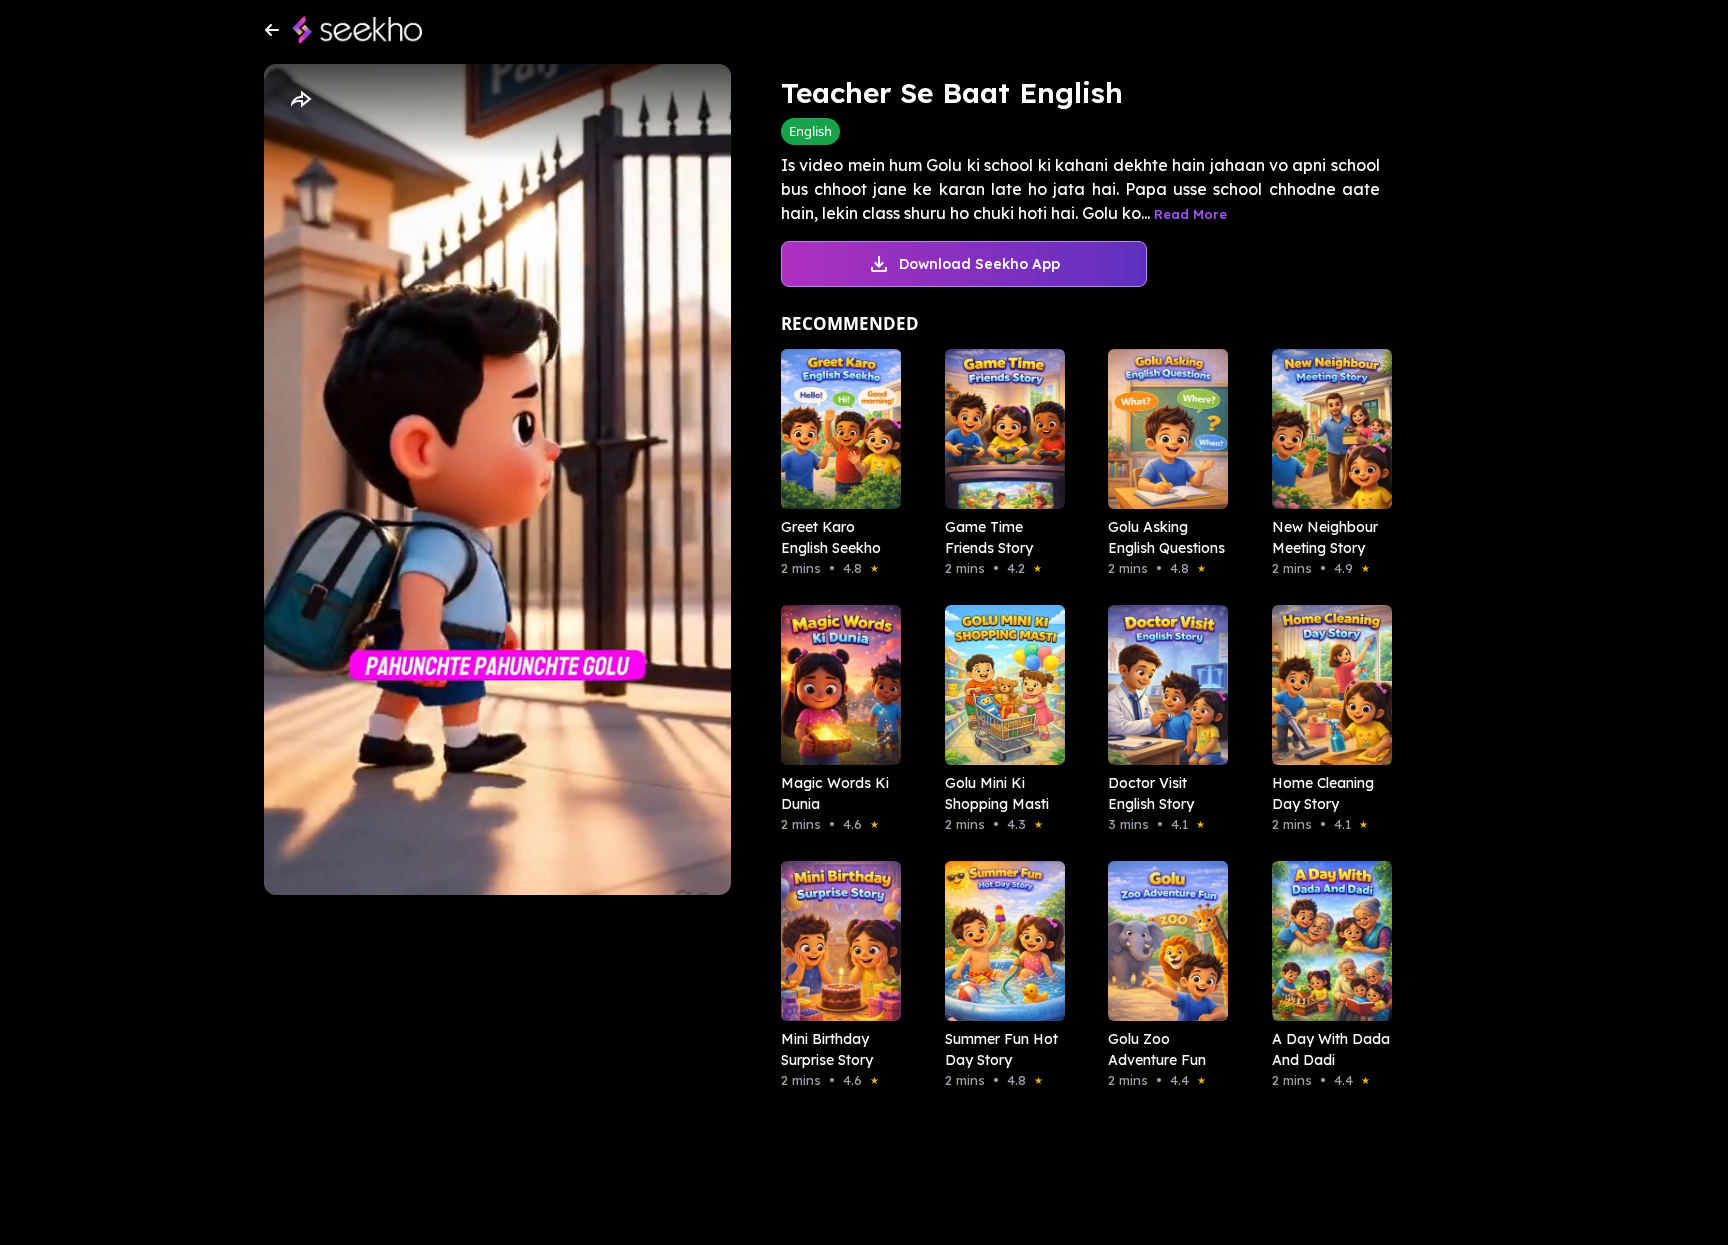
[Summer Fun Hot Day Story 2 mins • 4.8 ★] (999, 941)
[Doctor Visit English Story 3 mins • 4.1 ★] (1162, 685)
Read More (1190, 214)
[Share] (300, 100)
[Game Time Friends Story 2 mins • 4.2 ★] (999, 429)
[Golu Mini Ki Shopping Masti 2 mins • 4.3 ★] (999, 685)
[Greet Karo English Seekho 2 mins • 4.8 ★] (835, 429)
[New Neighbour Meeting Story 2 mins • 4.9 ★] (1326, 429)
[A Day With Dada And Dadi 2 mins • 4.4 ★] (1326, 941)
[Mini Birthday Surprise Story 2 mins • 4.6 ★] (835, 941)
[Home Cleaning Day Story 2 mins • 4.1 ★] (1326, 685)
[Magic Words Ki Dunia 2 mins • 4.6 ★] (835, 685)
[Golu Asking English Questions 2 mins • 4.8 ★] (1162, 429)
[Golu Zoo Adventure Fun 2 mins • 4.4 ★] (1162, 941)
